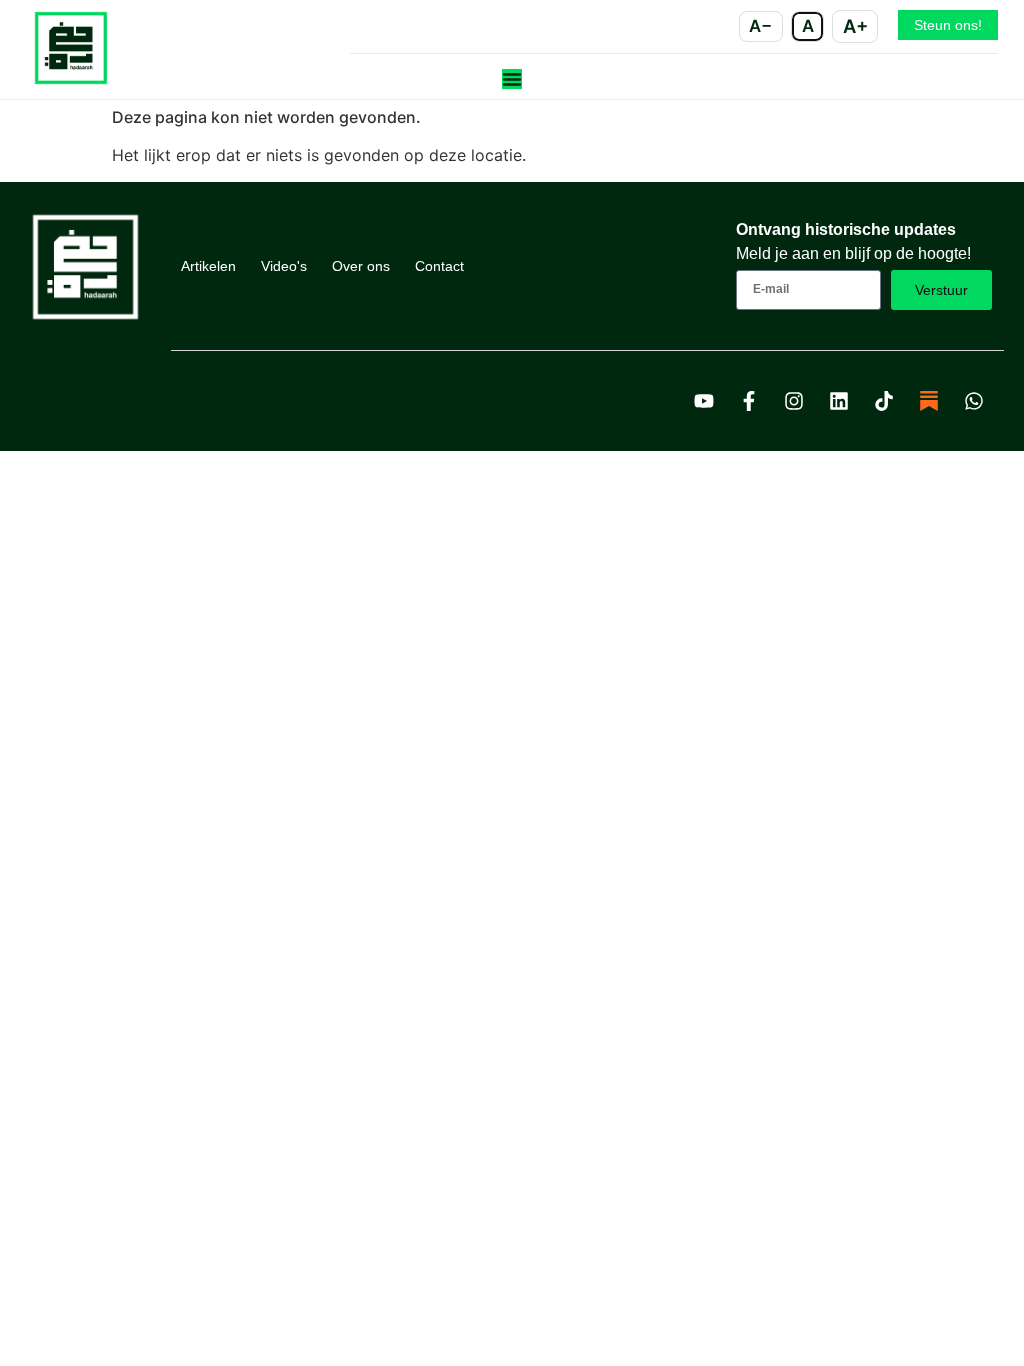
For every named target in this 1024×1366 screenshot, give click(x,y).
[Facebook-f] (749, 401)
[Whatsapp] (974, 401)
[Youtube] (704, 401)
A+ (855, 26)
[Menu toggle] (512, 79)
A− (760, 26)
